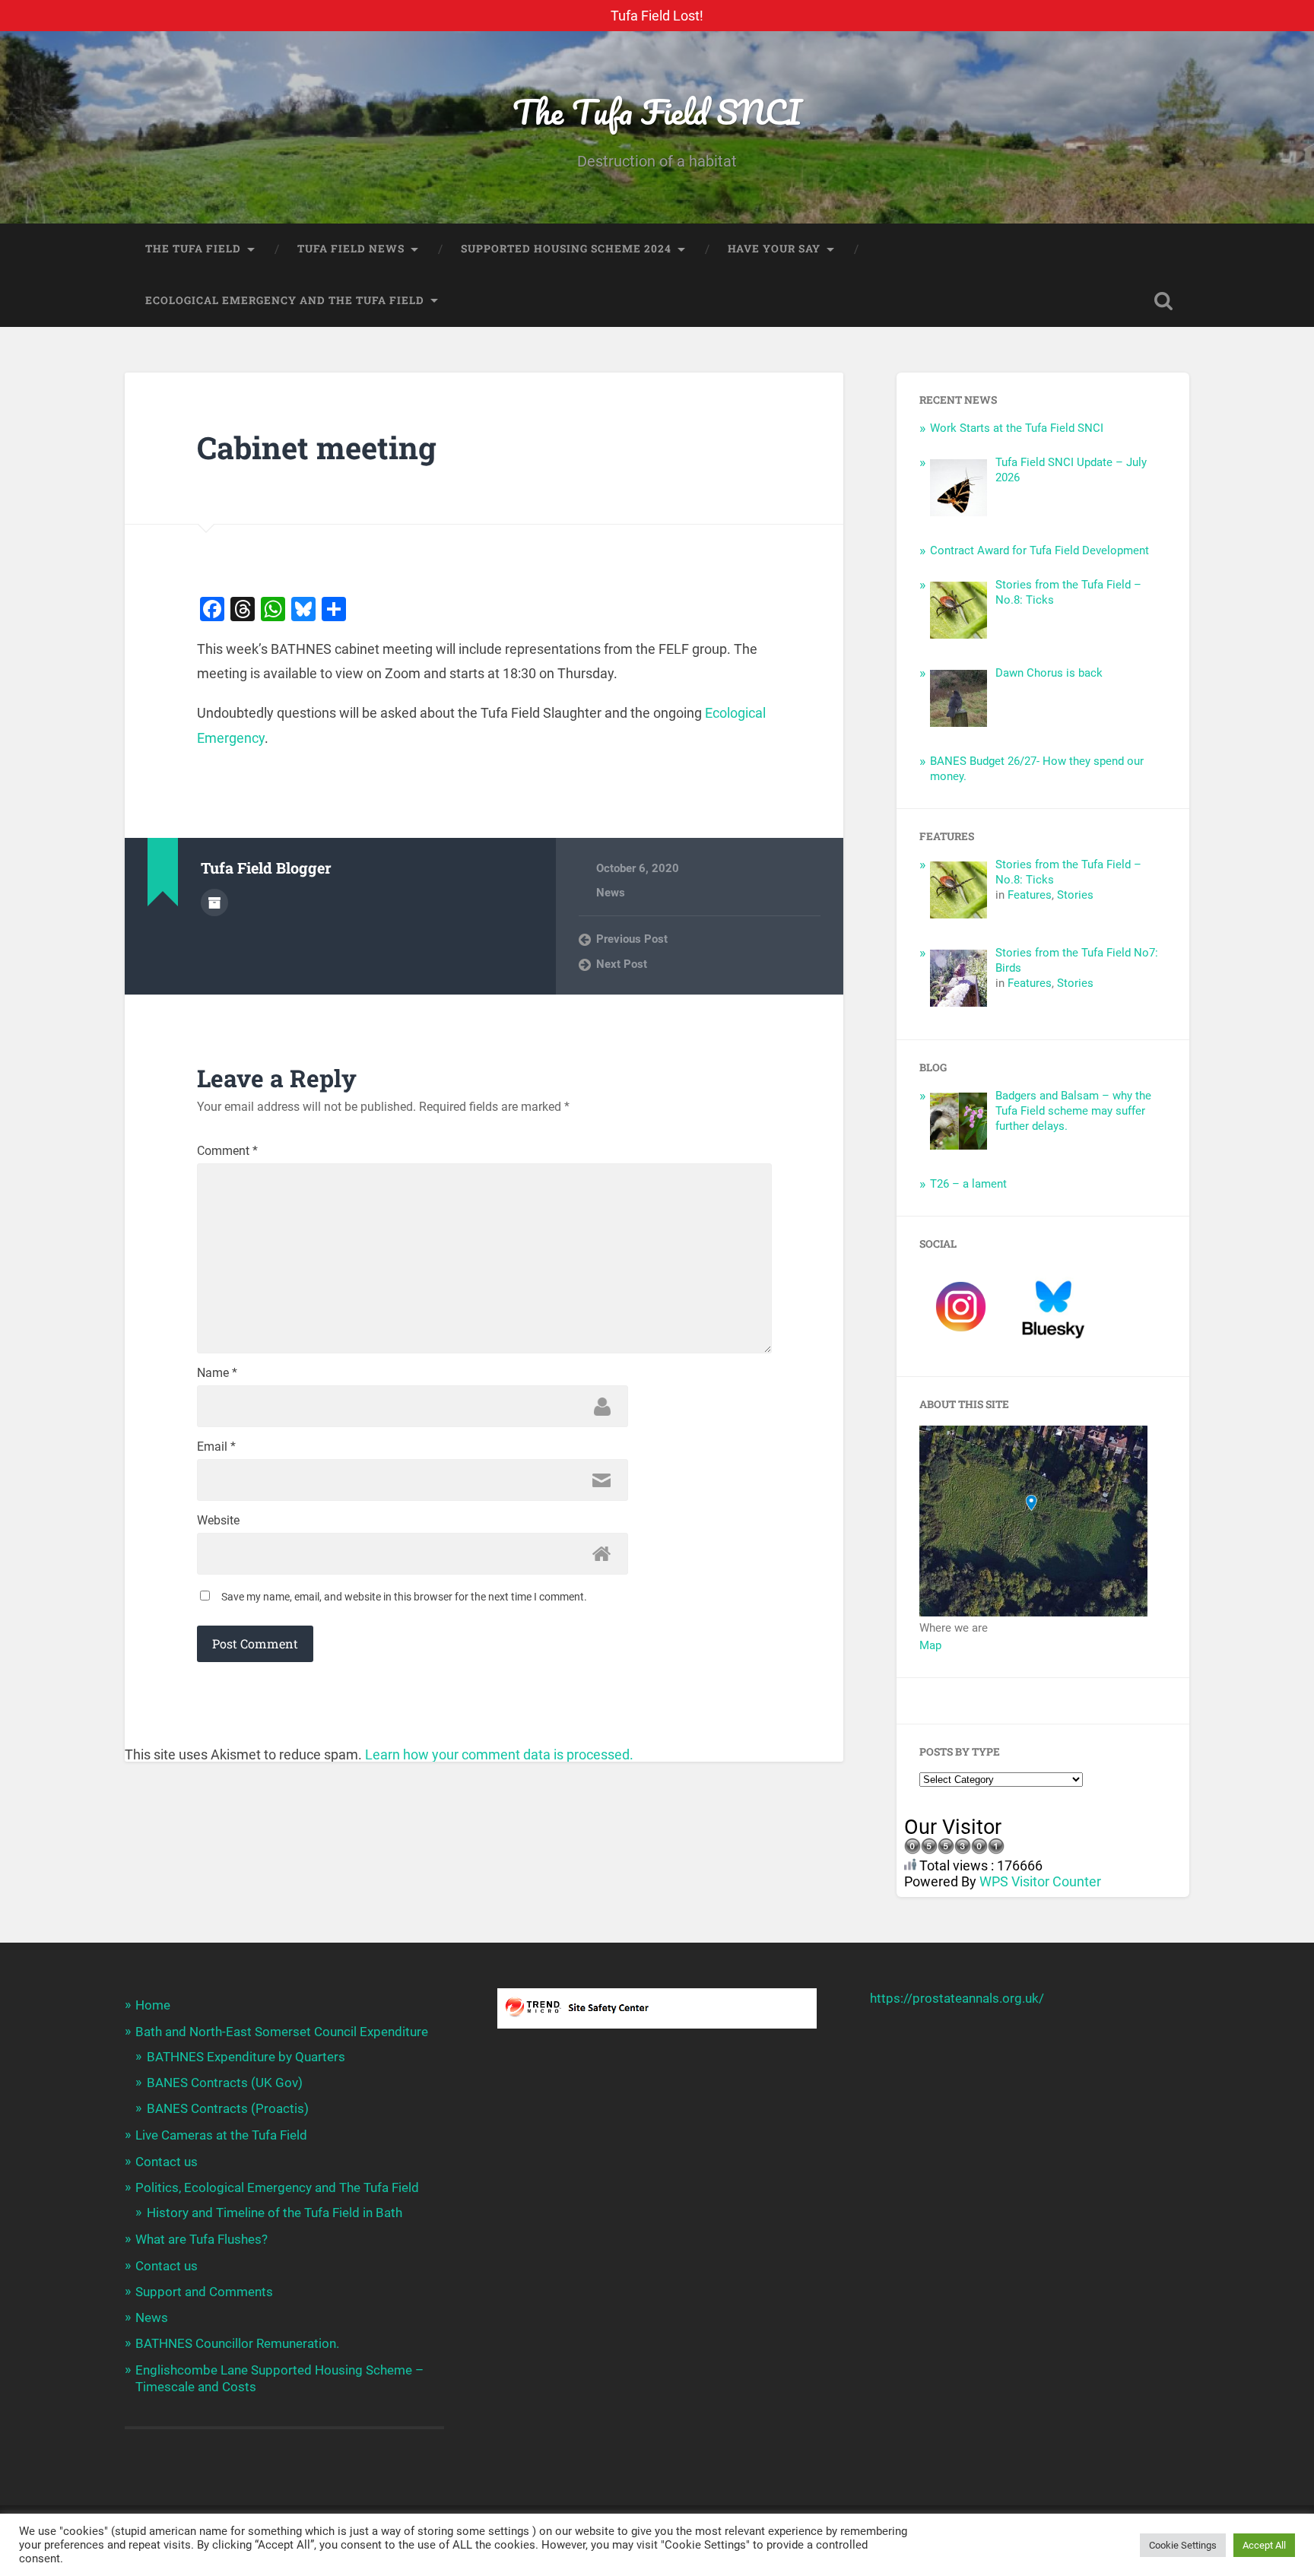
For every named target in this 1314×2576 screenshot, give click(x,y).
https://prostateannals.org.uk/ (957, 1998)
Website (218, 1521)
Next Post (622, 964)
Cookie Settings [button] (1183, 2545)
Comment (227, 1151)
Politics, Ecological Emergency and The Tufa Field (277, 2187)
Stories (1075, 895)
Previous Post (632, 939)
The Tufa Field (193, 249)
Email (216, 1447)
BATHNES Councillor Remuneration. (237, 2343)
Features (1030, 895)
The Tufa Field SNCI (657, 111)
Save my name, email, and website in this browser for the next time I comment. (404, 1597)
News (611, 893)
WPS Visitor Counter (1040, 1881)
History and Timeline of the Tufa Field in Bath (275, 2213)
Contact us (167, 2162)
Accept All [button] (1264, 2545)
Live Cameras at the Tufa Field (221, 2135)
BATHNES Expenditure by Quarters (246, 2057)
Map (930, 1645)
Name (217, 1373)
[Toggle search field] (1163, 301)
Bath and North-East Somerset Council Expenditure (282, 2032)
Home (153, 2005)
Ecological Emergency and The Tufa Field (285, 300)
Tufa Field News (351, 249)
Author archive (214, 903)
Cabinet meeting (317, 447)
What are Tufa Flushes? (202, 2239)
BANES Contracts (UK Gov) (225, 2083)
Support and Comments (204, 2292)
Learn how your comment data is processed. (499, 1754)
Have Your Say (774, 249)
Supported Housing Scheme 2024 (566, 249)
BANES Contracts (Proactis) (228, 2108)
